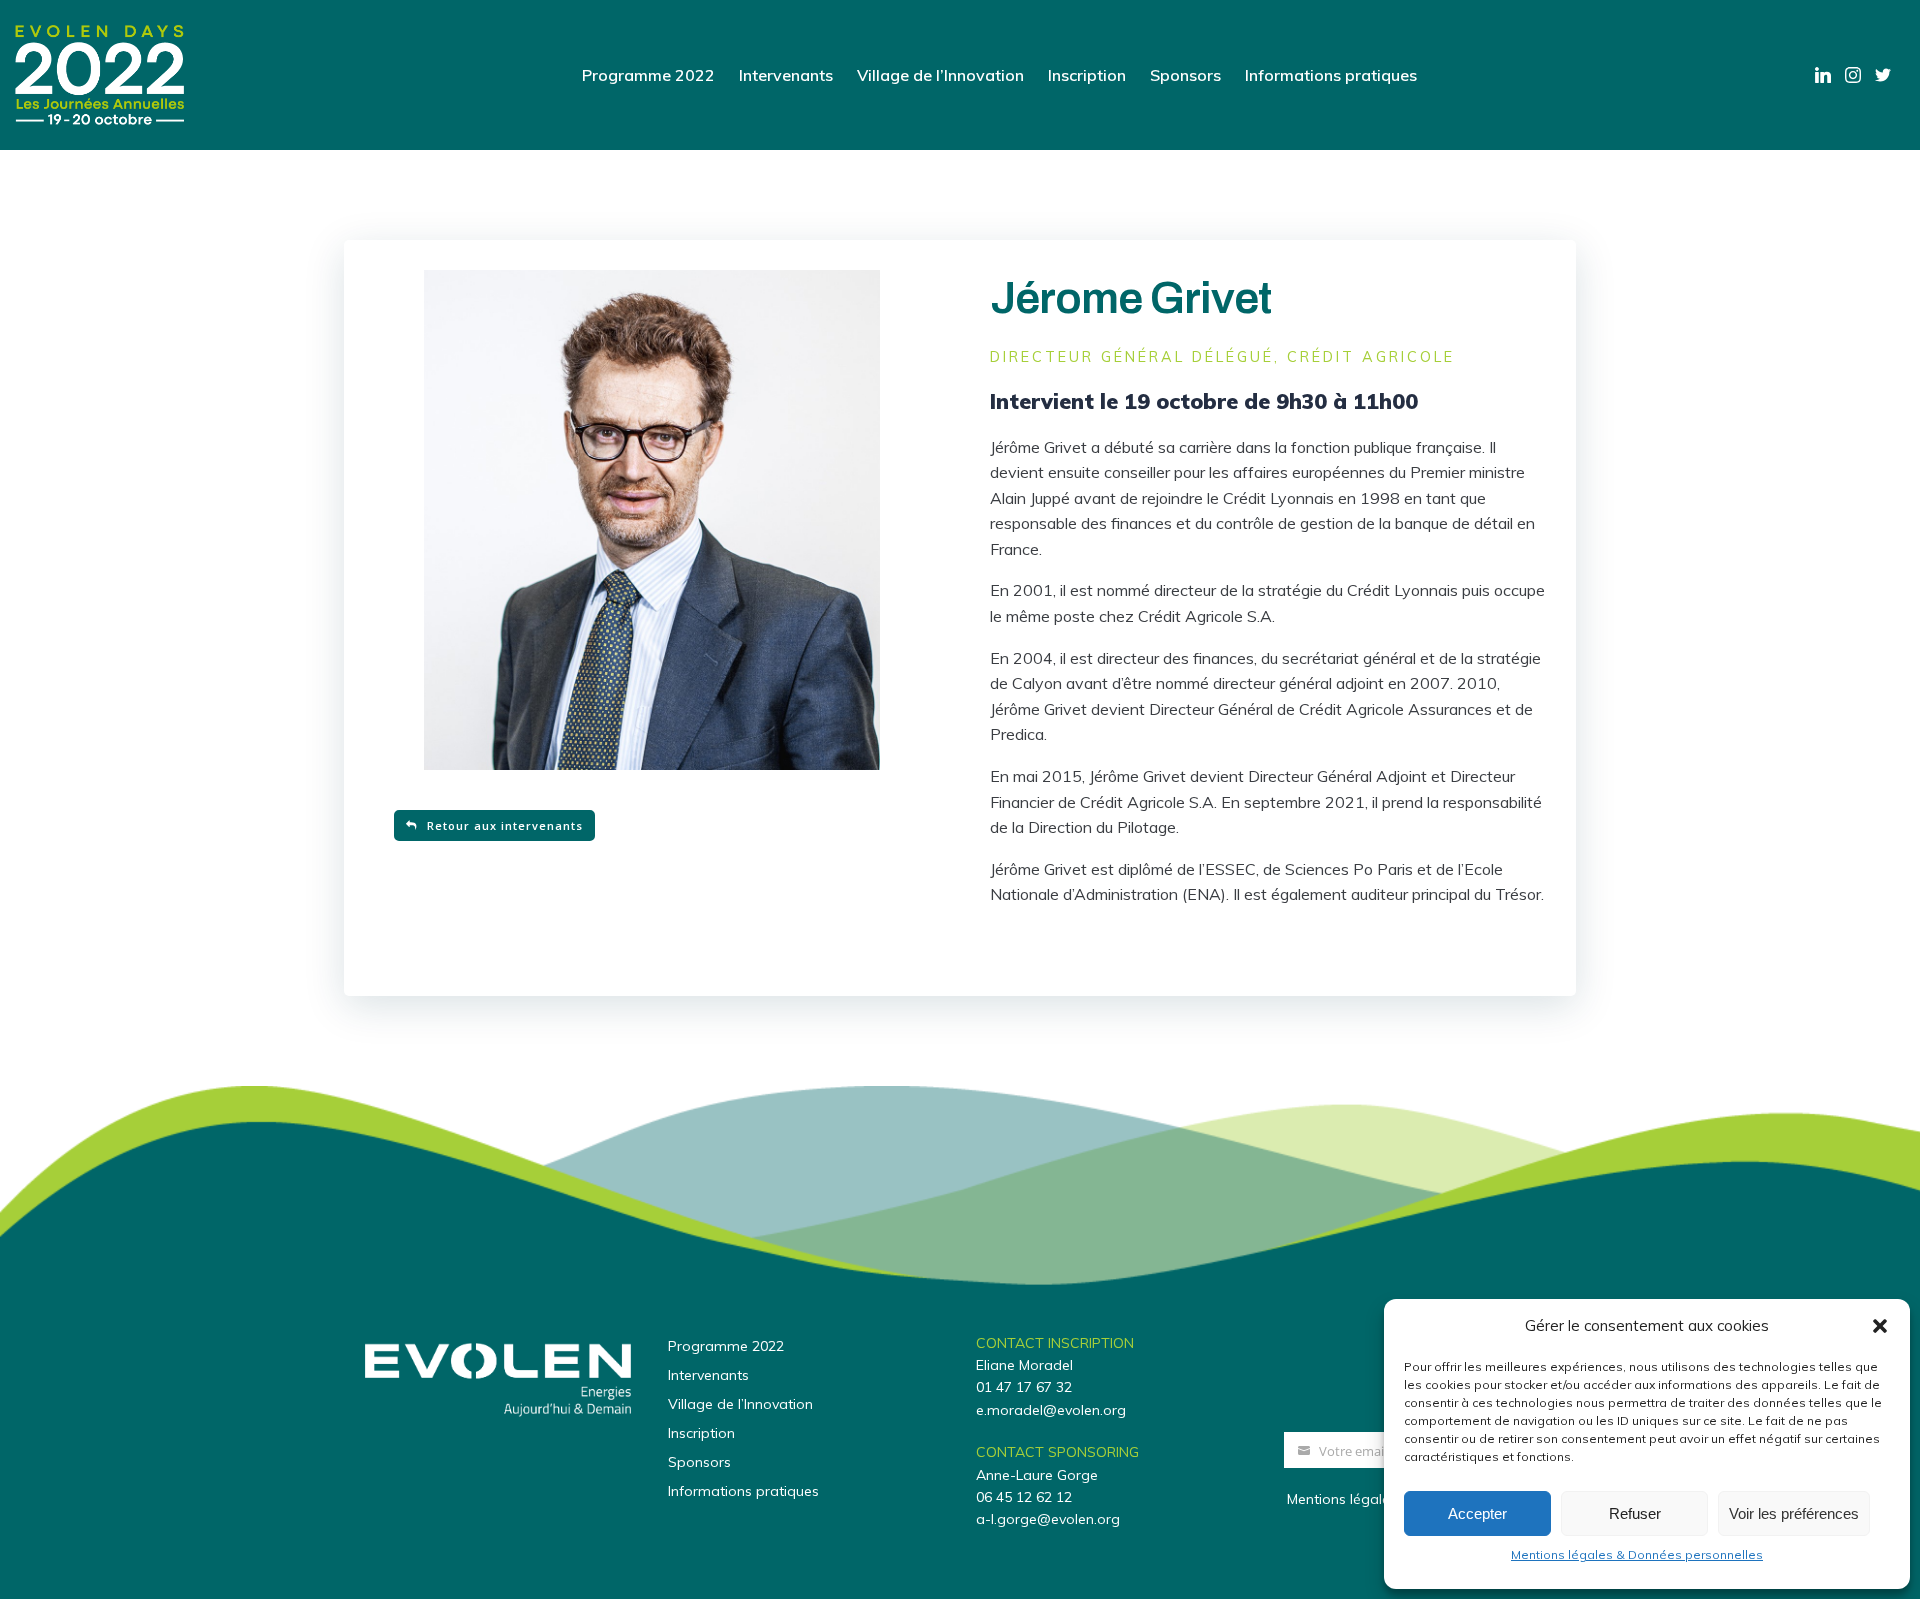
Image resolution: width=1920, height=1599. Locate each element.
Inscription (1087, 75)
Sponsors (1185, 75)
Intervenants (786, 75)
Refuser (1635, 1513)
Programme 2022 (648, 75)
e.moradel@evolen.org (1051, 1410)
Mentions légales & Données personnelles (1637, 1554)
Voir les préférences (1794, 1513)
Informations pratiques (1331, 75)
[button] (1880, 1326)
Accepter (1477, 1513)
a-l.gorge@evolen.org (1048, 1519)
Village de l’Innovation (940, 75)
